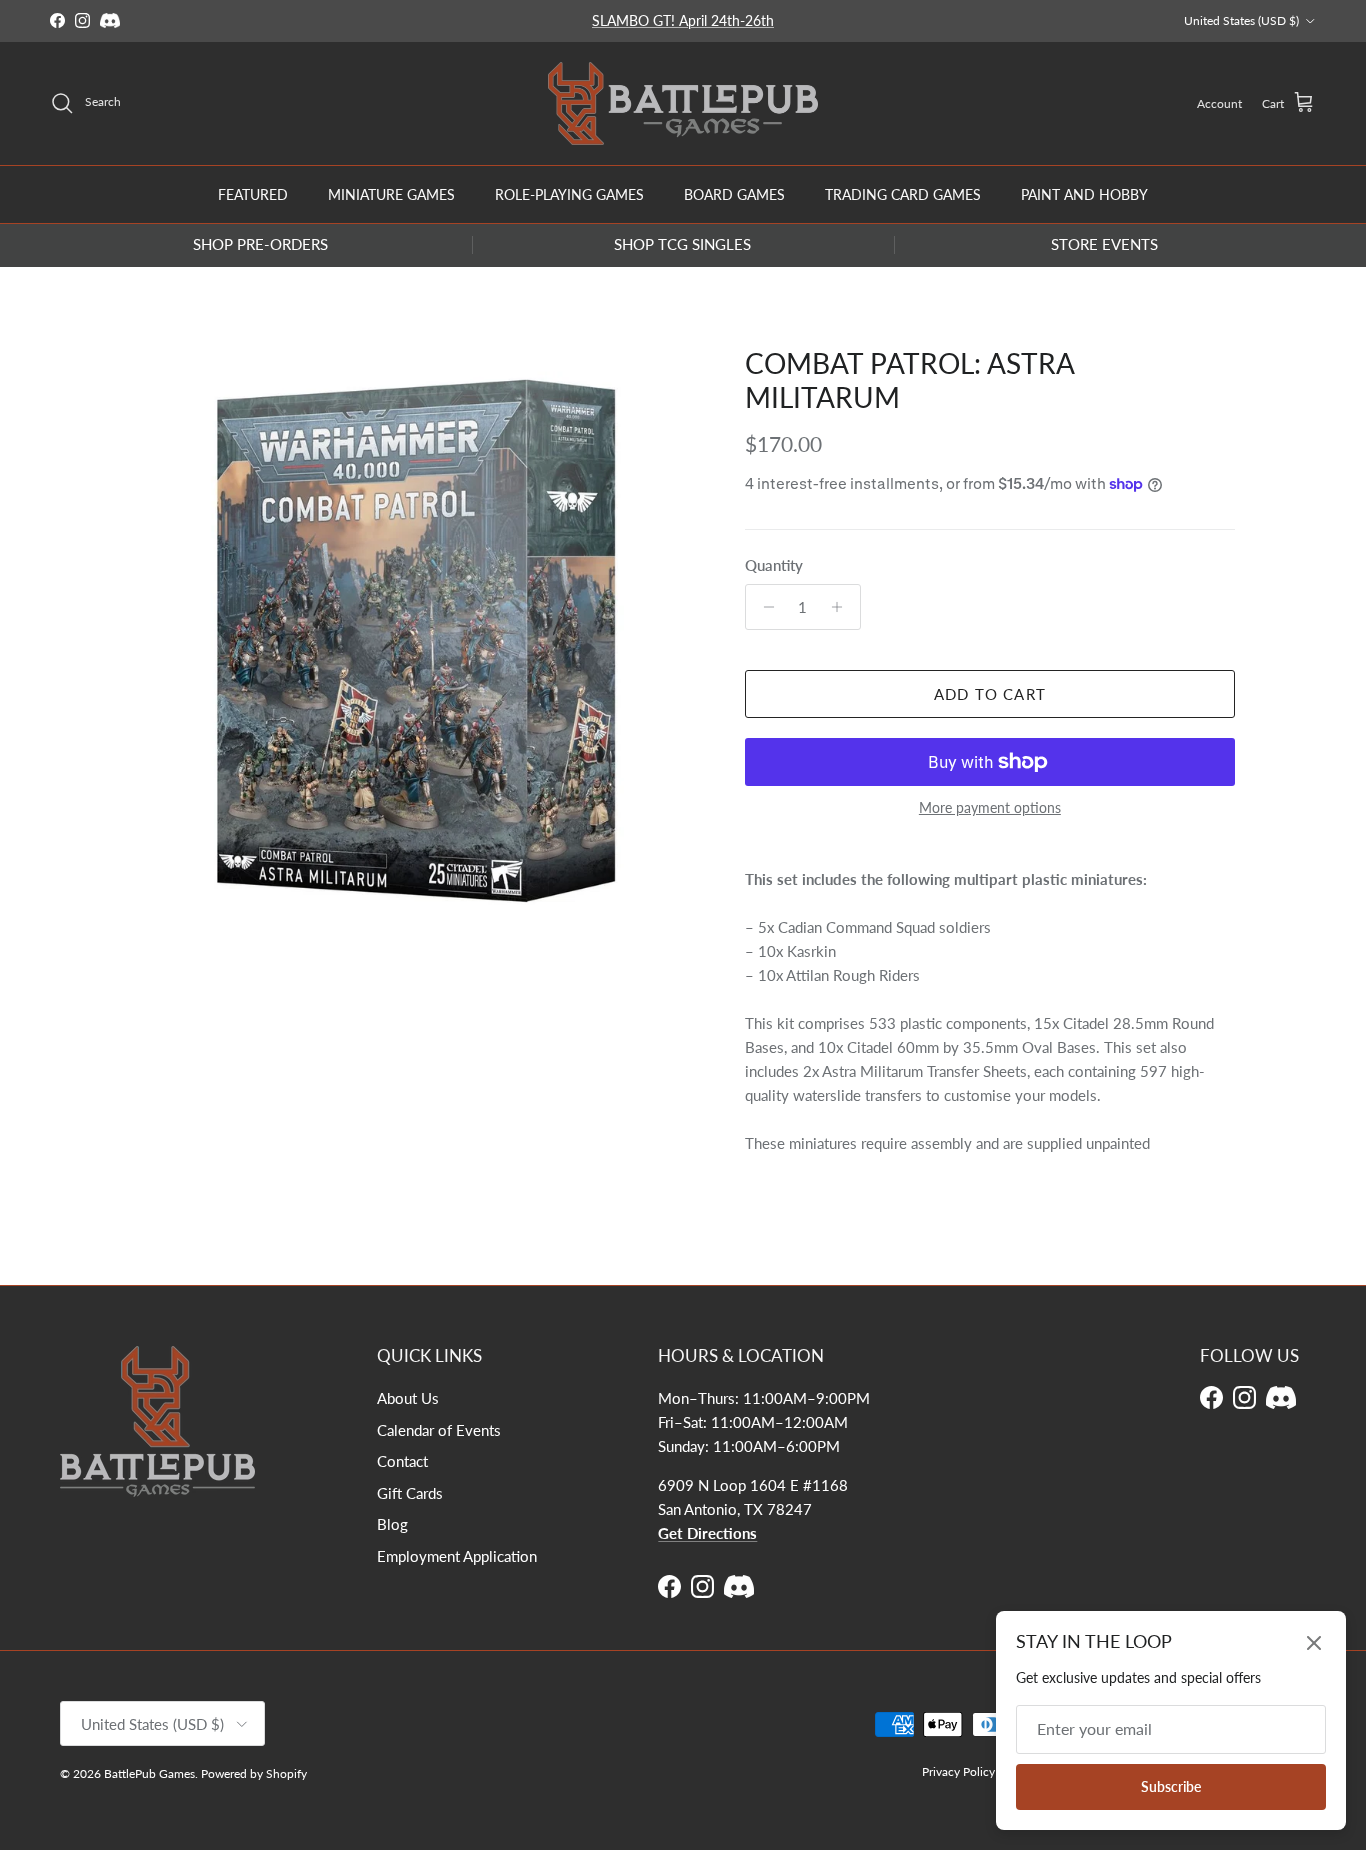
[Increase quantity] (842, 607)
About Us (408, 1398)
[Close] (1314, 1643)
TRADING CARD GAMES (903, 193)
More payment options (990, 808)
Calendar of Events (439, 1430)
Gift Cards (410, 1493)
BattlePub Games (149, 1773)
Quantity (774, 565)
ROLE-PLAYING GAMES (569, 193)
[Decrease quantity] (763, 607)
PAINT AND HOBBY (1084, 193)
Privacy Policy (958, 1771)
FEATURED (253, 193)
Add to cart (990, 694)
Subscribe (1171, 1786)
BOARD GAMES (734, 193)
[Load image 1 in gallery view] (416, 641)
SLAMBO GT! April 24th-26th (683, 20)
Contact (402, 1461)
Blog (392, 1524)
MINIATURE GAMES (391, 193)
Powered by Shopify (254, 1773)
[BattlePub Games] (683, 103)
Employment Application (457, 1556)
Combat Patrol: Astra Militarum (909, 380)
